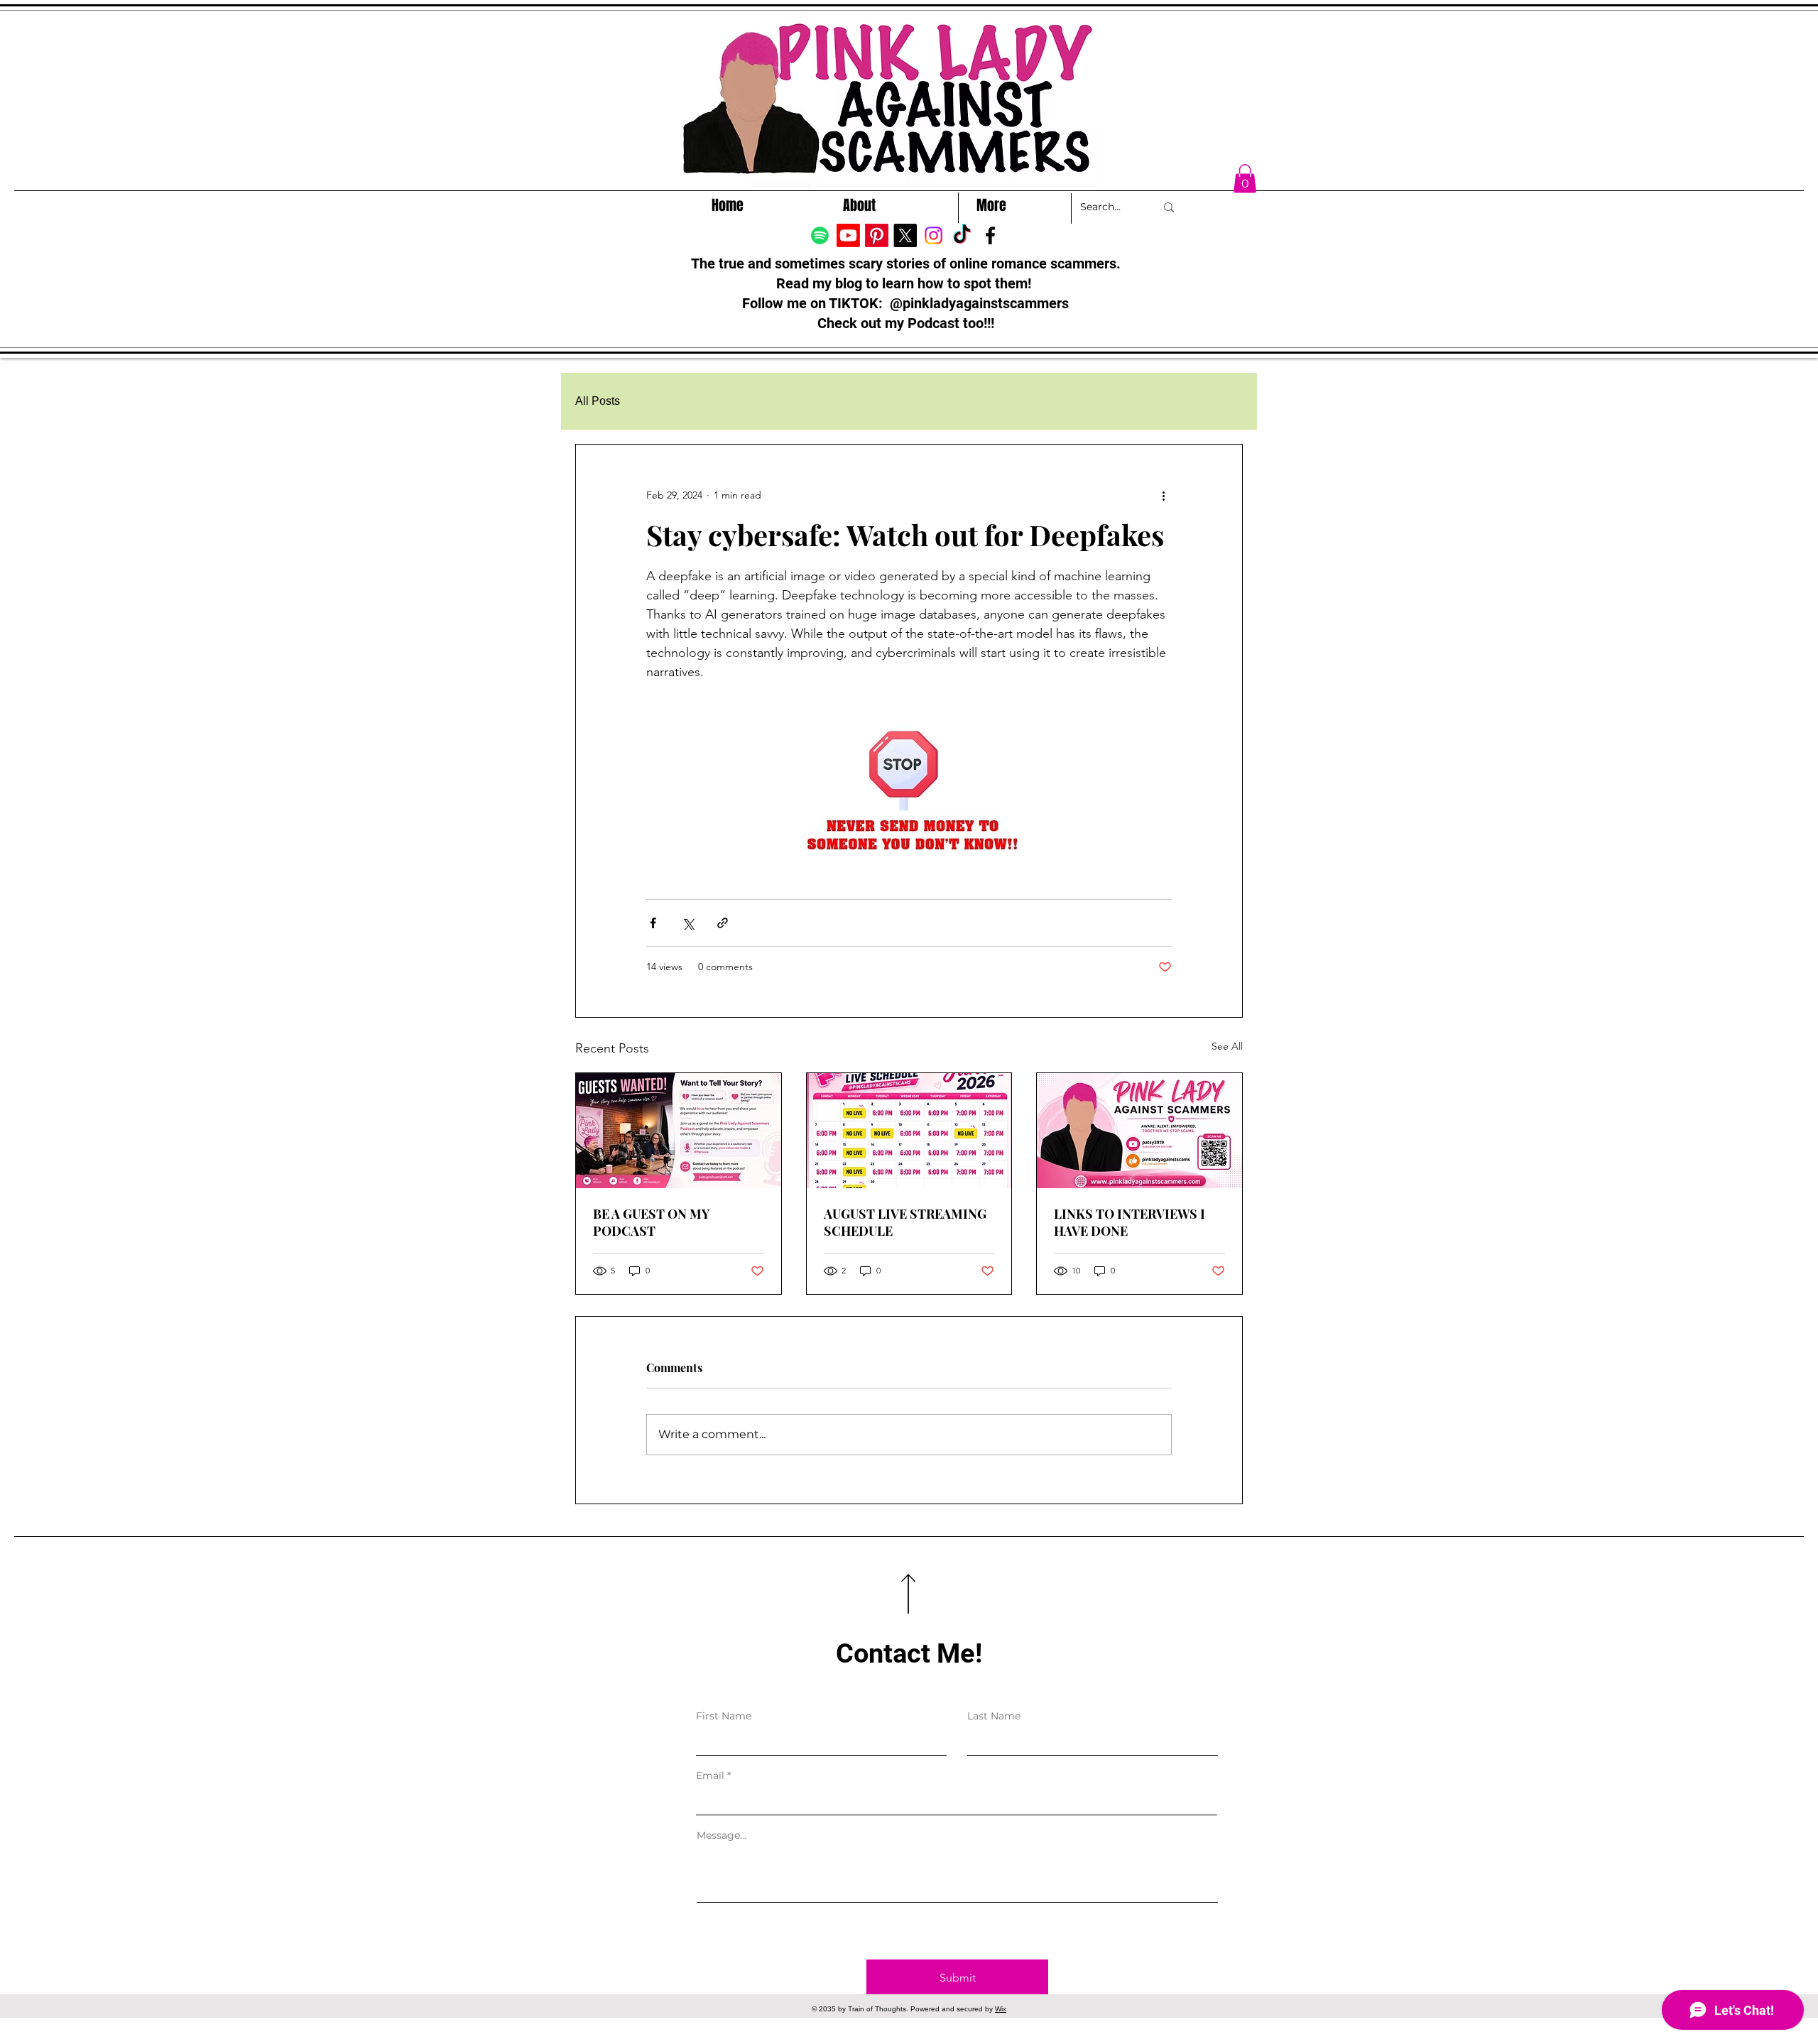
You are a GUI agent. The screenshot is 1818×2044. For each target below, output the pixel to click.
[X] (905, 235)
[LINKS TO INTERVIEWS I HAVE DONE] (1139, 1131)
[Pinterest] (877, 235)
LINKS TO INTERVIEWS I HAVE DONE (1130, 1222)
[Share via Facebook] (653, 923)
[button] (1245, 179)
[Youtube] (848, 235)
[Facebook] (990, 235)
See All (1227, 1046)
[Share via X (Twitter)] (688, 923)
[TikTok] (962, 235)
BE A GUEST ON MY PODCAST (651, 1222)
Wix (1001, 2009)
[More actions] (1163, 496)
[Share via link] (723, 923)
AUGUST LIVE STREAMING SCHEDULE (905, 1222)
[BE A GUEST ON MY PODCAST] (679, 1131)
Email (710, 1776)
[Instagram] (934, 235)
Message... (722, 1835)
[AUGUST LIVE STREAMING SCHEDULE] (909, 1131)
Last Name (994, 1716)
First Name (724, 1716)
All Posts (598, 401)
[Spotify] (820, 235)
